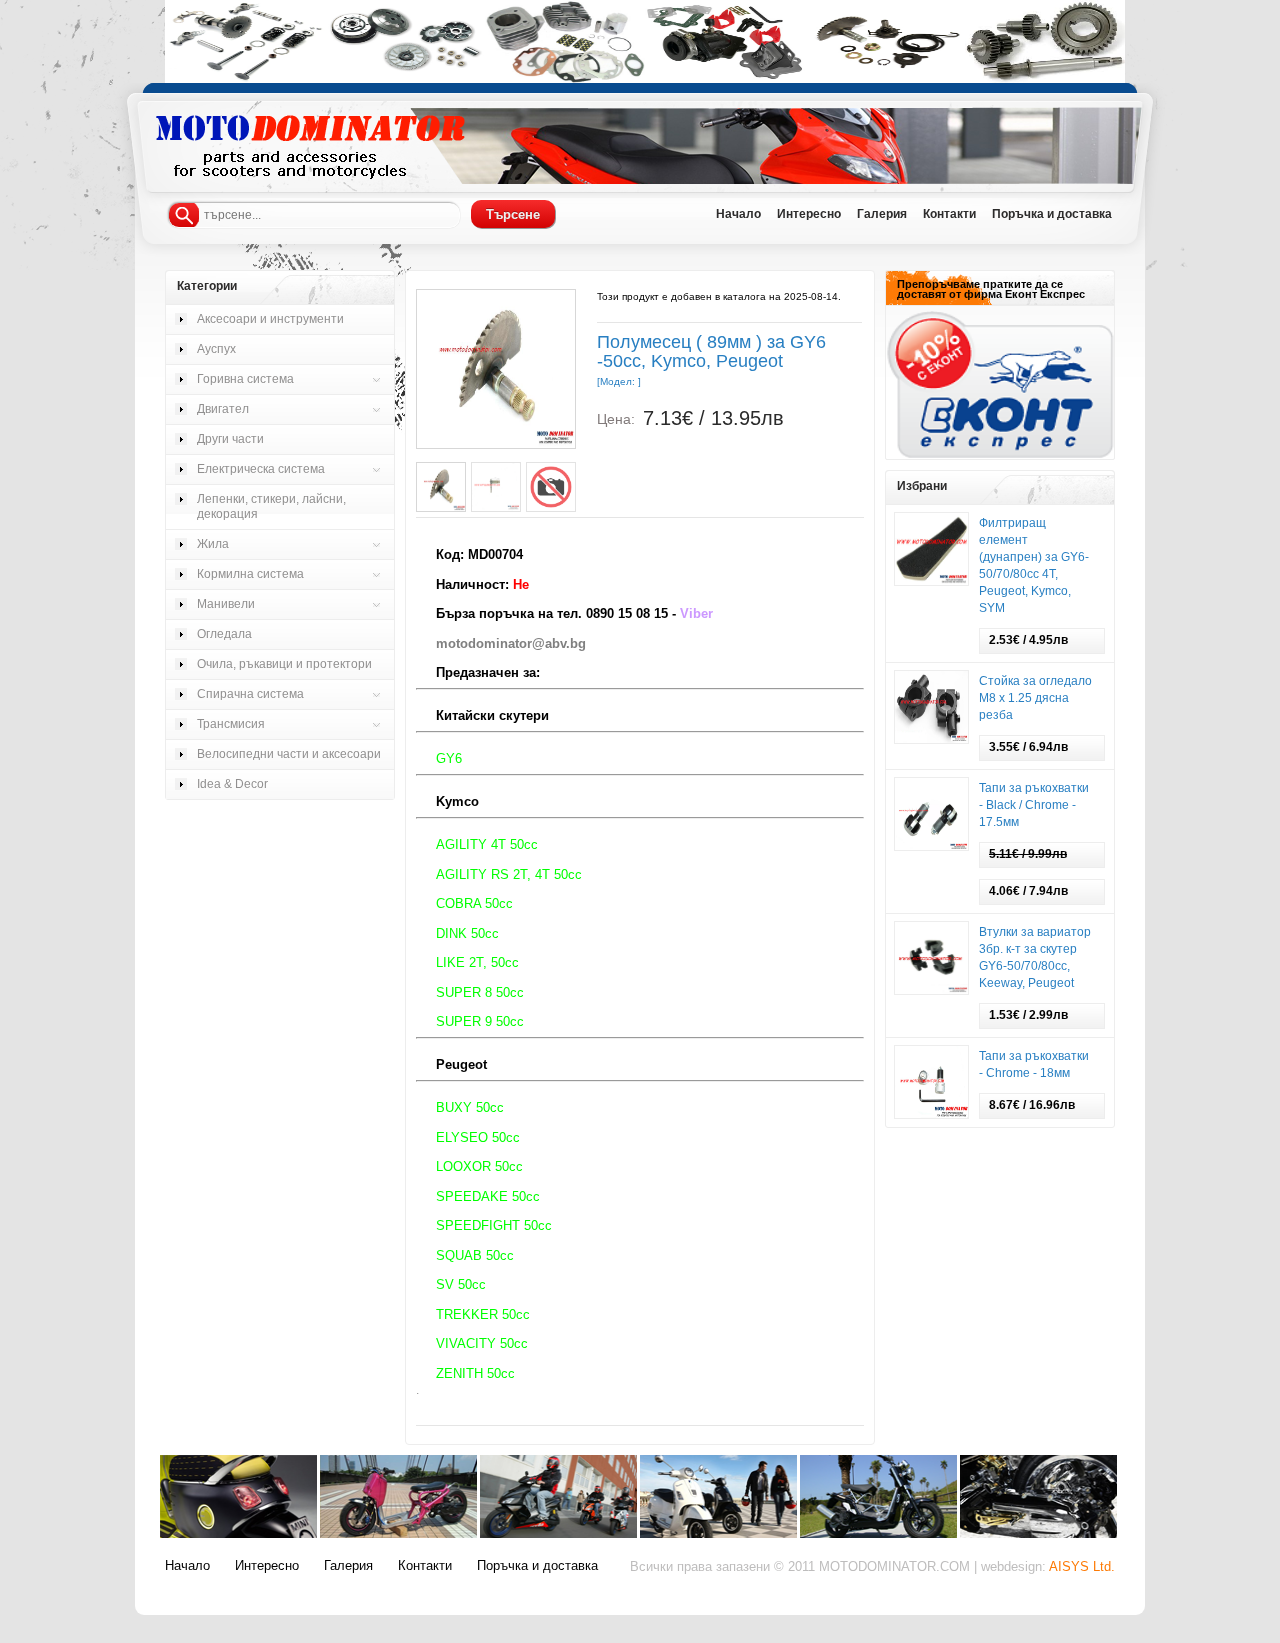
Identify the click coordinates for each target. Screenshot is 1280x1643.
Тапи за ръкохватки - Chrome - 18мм (1034, 1064)
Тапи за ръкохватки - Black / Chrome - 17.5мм (1034, 805)
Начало (187, 1566)
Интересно (267, 1566)
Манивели (226, 604)
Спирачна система (250, 694)
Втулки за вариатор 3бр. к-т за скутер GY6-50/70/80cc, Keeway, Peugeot (1035, 957)
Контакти (425, 1566)
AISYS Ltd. (1082, 1567)
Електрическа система (261, 469)
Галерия (348, 1566)
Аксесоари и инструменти (270, 319)
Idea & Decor (232, 784)
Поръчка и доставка (537, 1566)
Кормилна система (250, 574)
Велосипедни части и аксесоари (289, 754)
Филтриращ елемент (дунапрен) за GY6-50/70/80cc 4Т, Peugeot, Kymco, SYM (1034, 565)
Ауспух (216, 349)
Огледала (224, 634)
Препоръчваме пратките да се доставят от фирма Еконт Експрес (991, 289)
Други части (230, 439)
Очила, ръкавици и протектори (284, 664)
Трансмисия (231, 724)
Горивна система (245, 379)
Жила (213, 544)
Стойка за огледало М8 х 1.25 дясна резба (1035, 698)
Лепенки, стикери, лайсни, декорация (271, 506)
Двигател (223, 409)
